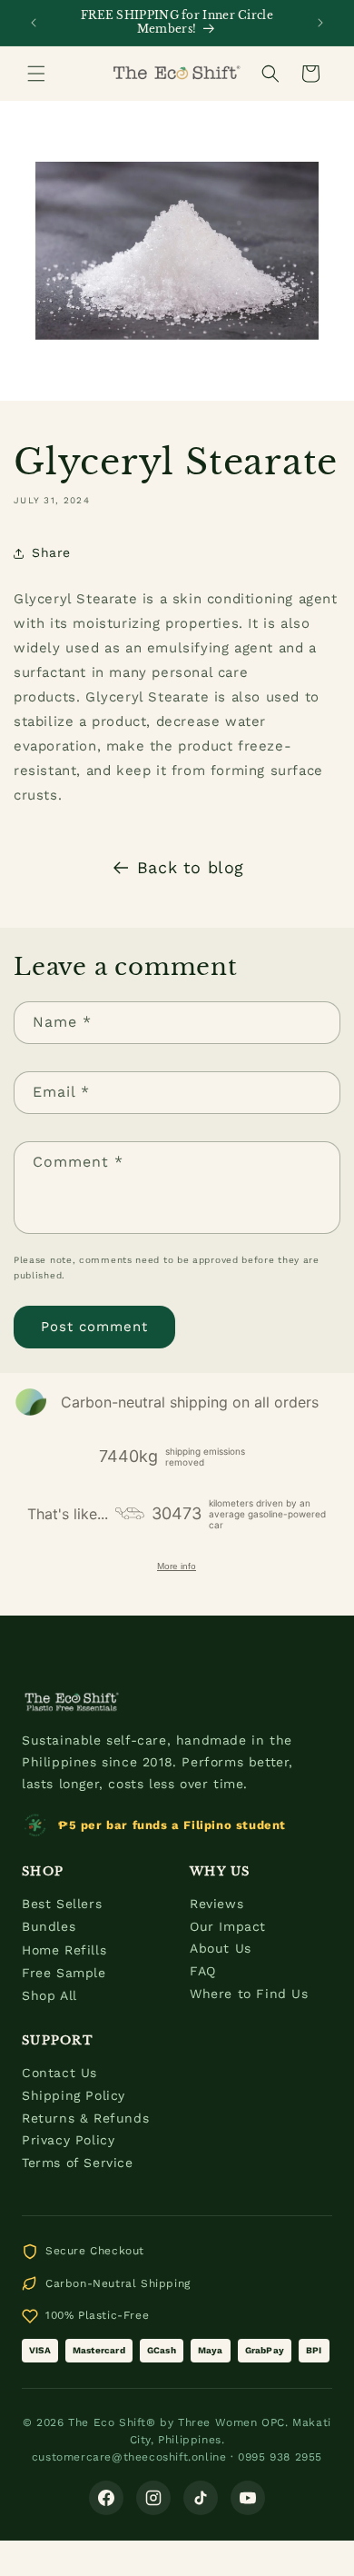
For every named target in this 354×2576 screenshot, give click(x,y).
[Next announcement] (320, 23)
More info (177, 1566)
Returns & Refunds (85, 2118)
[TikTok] (201, 2498)
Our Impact (228, 1926)
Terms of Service (78, 2163)
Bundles (49, 1926)
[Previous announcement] (34, 23)
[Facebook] (106, 2498)
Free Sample (64, 1973)
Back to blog (191, 867)
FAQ (203, 1971)
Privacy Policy (68, 2140)
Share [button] (51, 552)
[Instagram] (153, 2498)
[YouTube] (248, 2498)
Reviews (216, 1904)
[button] (36, 74)
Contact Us (59, 2073)
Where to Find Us (249, 1994)
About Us (221, 1948)
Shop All (49, 1995)
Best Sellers (62, 1904)
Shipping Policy (74, 2095)
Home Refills (64, 1950)
